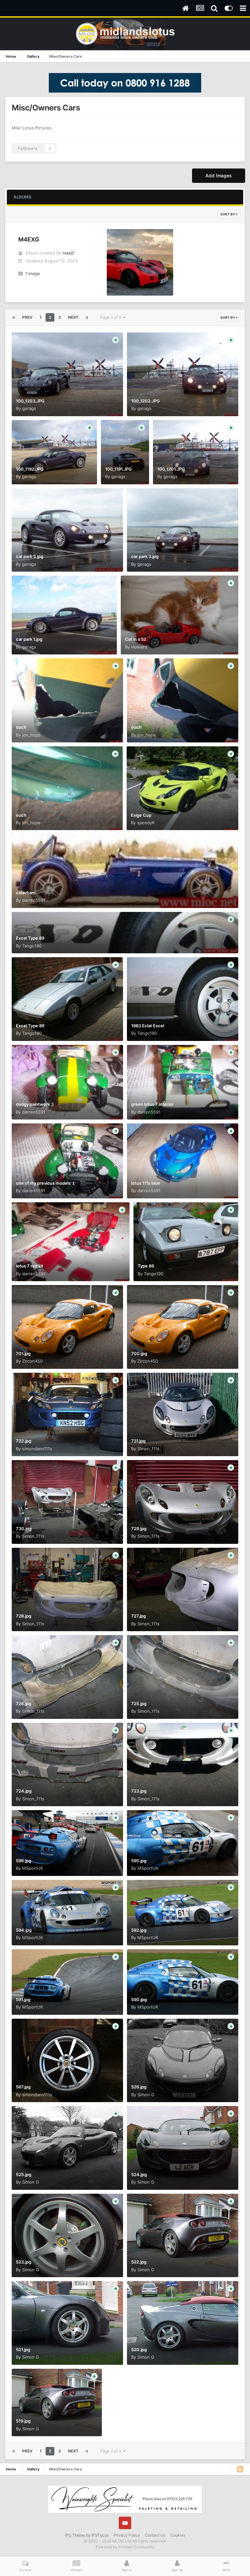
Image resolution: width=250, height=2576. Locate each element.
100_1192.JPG (30, 469)
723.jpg (139, 1791)
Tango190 (32, 946)
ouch (21, 727)
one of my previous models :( (45, 1183)
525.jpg (24, 2174)
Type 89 (146, 1266)
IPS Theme (75, 2535)
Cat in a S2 (136, 639)
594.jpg (24, 1930)
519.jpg (23, 2421)
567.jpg (23, 2087)
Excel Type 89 (30, 938)
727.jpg (139, 1616)
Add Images (219, 176)
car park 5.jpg (30, 556)
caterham (26, 893)
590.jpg (139, 1999)
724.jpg (24, 1791)
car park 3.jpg (145, 556)
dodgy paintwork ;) (35, 1104)
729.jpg (139, 1529)
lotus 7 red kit (30, 1266)
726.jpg (24, 1704)
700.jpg (139, 1354)
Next (73, 317)
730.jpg (24, 1529)
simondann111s (37, 1449)
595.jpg (139, 1861)
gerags (29, 408)
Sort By (228, 214)
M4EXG (29, 239)
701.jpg (23, 1354)
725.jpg (139, 1704)
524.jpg (139, 2174)
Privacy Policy (127, 2535)
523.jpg (24, 2262)
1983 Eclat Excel (148, 1026)
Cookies (178, 2535)
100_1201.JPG (171, 469)
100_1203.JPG (30, 401)
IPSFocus (100, 2535)
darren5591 (34, 900)
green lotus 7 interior (152, 1104)
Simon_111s (148, 1449)
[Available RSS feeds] (240, 2469)
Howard (139, 647)
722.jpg (24, 1441)
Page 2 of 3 (112, 317)
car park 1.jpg (29, 639)
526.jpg (139, 2087)
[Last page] (87, 317)
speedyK (146, 823)
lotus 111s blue (146, 1183)
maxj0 (68, 253)
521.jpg (23, 2349)
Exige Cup (141, 815)
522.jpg (139, 2262)
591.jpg (23, 1999)
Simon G (146, 2095)
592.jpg (139, 1930)
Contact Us (155, 2535)
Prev (27, 317)
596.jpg (24, 1861)
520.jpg (139, 2349)
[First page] (14, 317)
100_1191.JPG (118, 469)
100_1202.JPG (146, 401)
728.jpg (24, 1616)
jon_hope (31, 735)
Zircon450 (32, 1361)
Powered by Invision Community (125, 2547)
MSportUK (33, 1868)
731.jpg (138, 1441)
